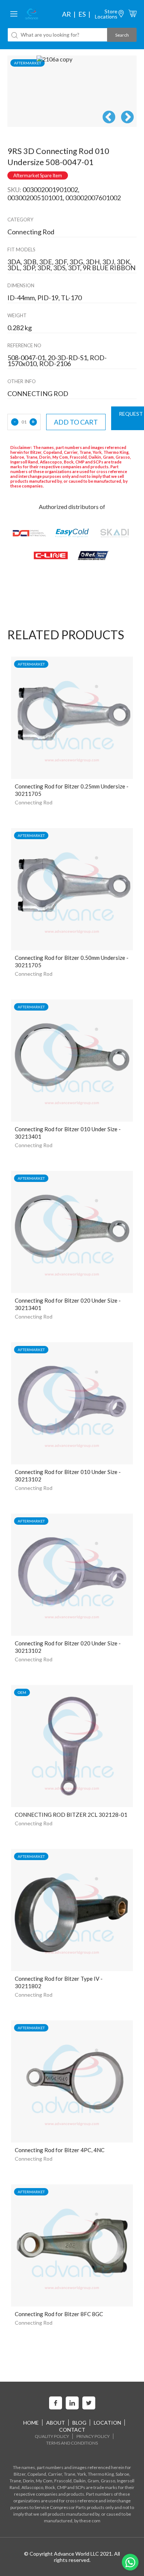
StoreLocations (106, 14)
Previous (109, 118)
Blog (79, 2423)
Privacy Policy (93, 2436)
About (56, 2423)
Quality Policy (52, 2436)
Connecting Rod (34, 802)
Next (127, 118)
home (31, 2423)
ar (66, 14)
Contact (72, 2430)
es (82, 14)
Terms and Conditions (72, 2443)
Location (107, 2423)
